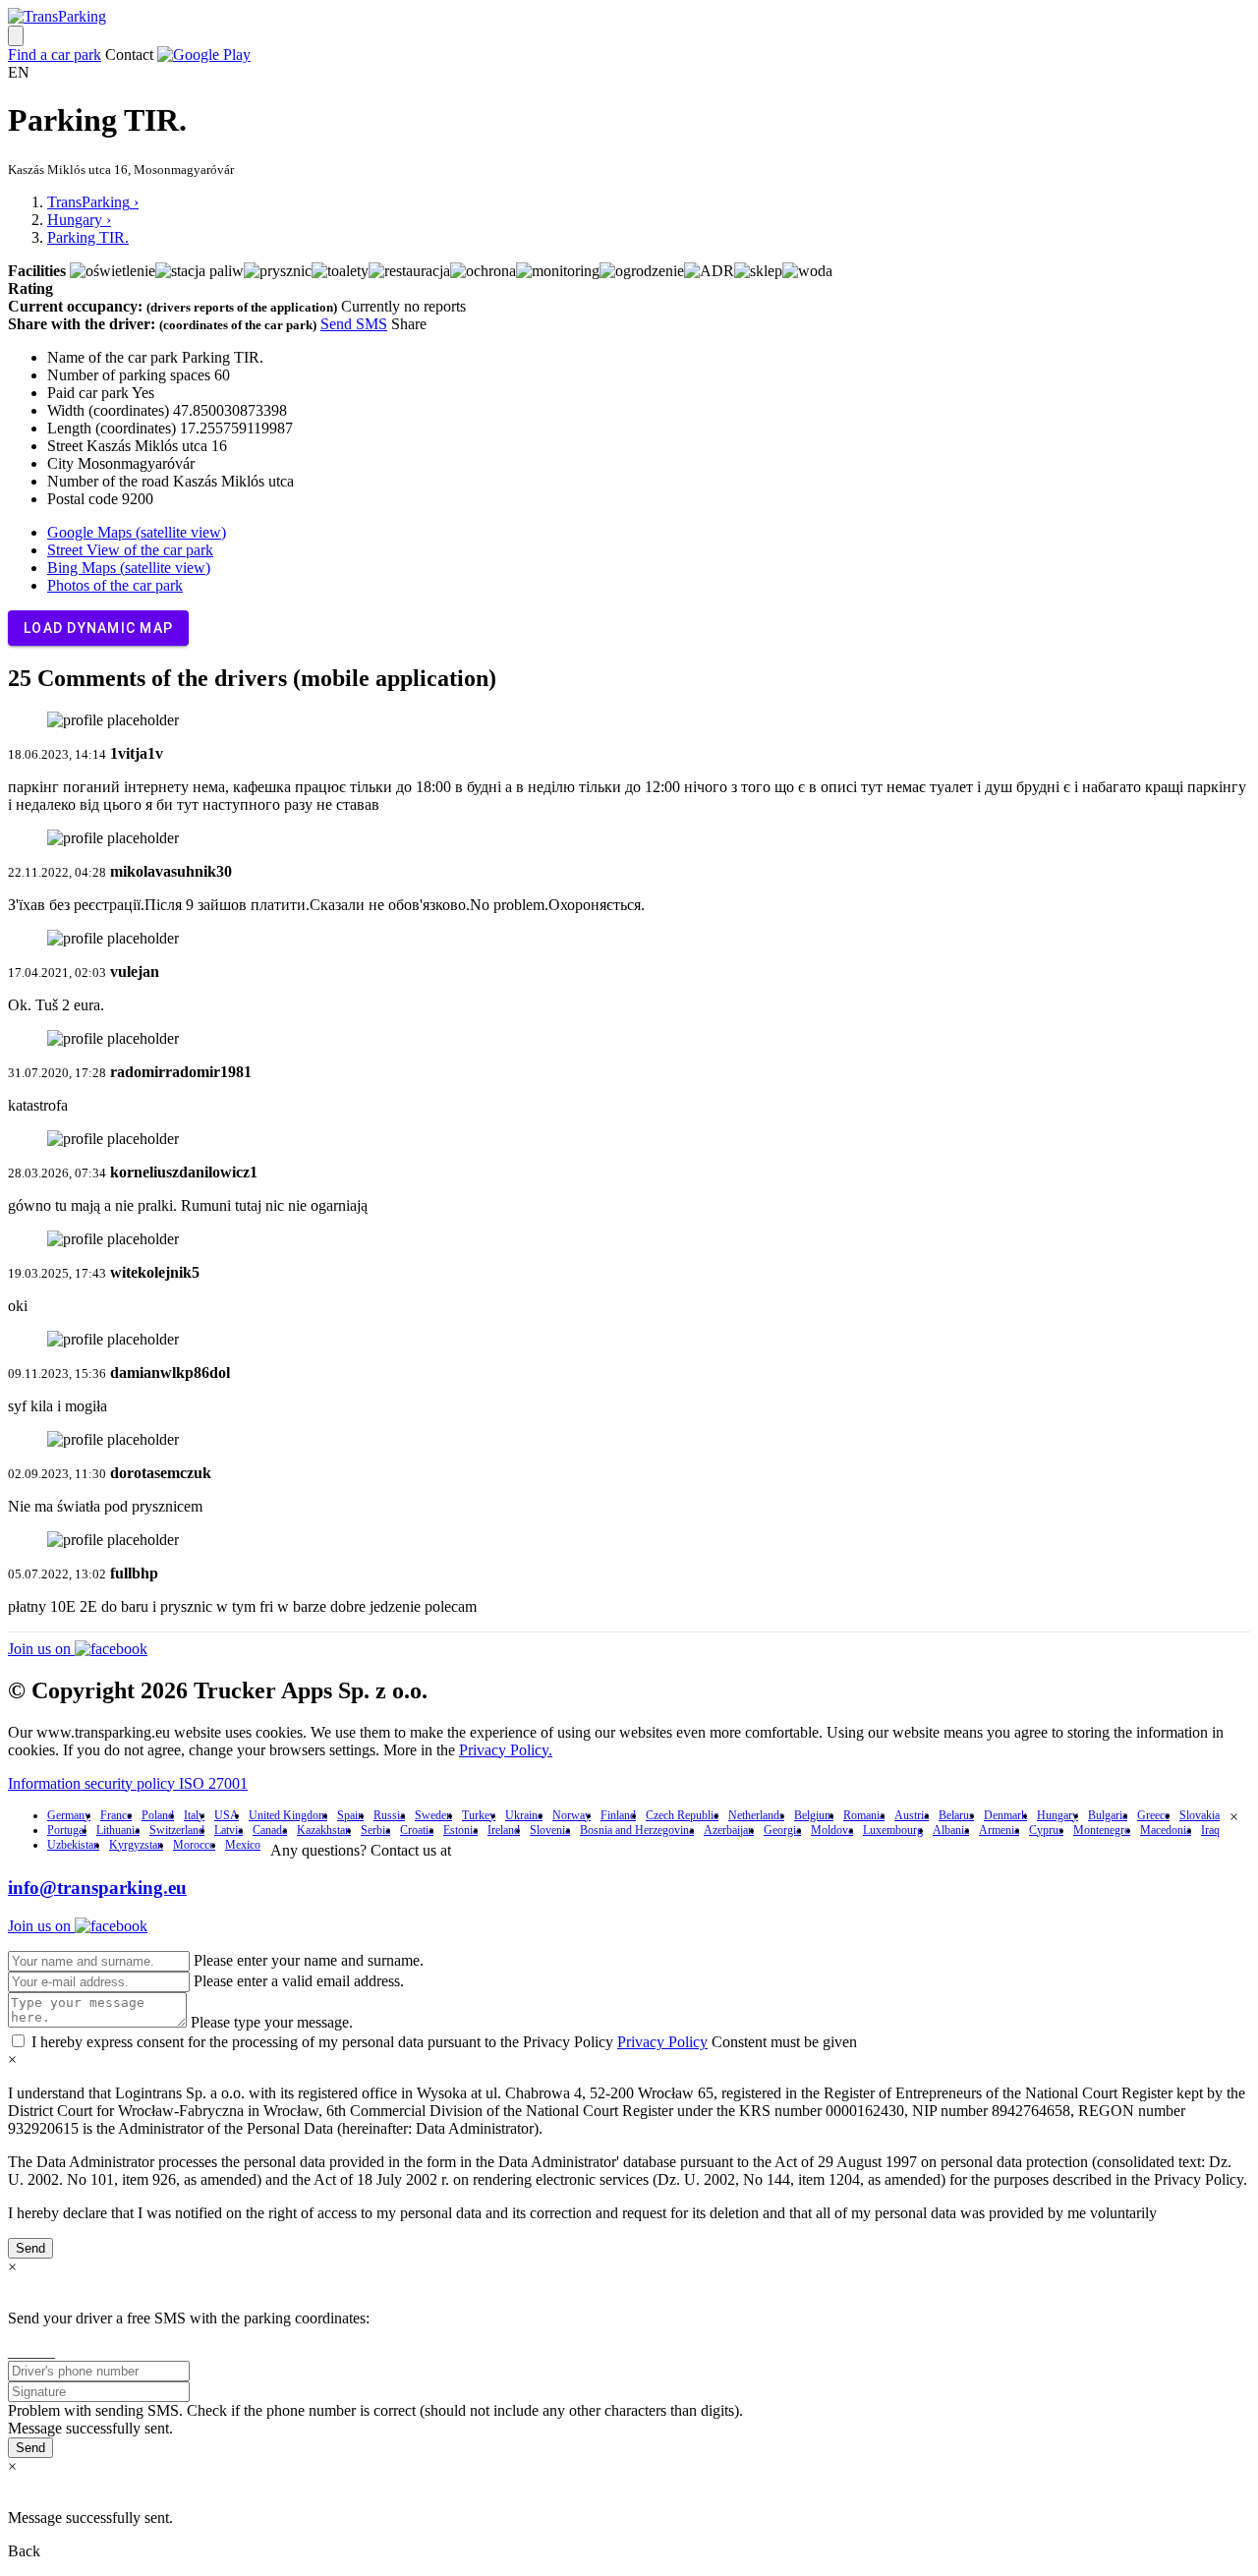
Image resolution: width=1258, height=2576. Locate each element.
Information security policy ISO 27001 (128, 1783)
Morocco (194, 1845)
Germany (69, 1815)
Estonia (460, 1830)
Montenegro (1102, 1830)
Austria (912, 1815)
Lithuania (118, 1830)
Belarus (956, 1815)
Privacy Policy (662, 2042)
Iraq (1210, 1830)
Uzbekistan (73, 1845)
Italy (194, 1815)
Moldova (832, 1830)
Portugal (67, 1830)
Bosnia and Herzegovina (637, 1830)
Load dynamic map (98, 628)
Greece (1153, 1815)
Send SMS (354, 324)
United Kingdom (288, 1815)
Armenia (999, 1830)
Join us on (41, 1649)
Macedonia (1166, 1830)
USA (227, 1815)
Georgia (782, 1830)
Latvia (229, 1830)
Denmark (1005, 1815)
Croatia (417, 1830)
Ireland (504, 1830)
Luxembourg (893, 1830)
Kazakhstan (324, 1830)
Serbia (375, 1830)
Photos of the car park (115, 585)
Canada (270, 1830)
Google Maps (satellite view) (137, 532)
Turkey (479, 1815)
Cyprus (1046, 1830)
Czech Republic (682, 1815)
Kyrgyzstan (136, 1845)
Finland (618, 1815)
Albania (951, 1830)
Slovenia (550, 1830)
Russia (389, 1815)
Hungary (1058, 1815)
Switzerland (177, 1830)
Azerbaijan (729, 1830)
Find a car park (55, 55)
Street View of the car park (130, 550)
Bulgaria (1108, 1815)
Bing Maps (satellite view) (129, 568)
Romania (864, 1815)
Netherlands (756, 1815)
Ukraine (524, 1815)
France (116, 1815)
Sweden (433, 1815)
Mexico (243, 1845)
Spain (350, 1815)
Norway (572, 1815)
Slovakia (1200, 1815)
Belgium (814, 1815)
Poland (158, 1815)
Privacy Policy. (506, 1750)
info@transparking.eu (97, 1888)
